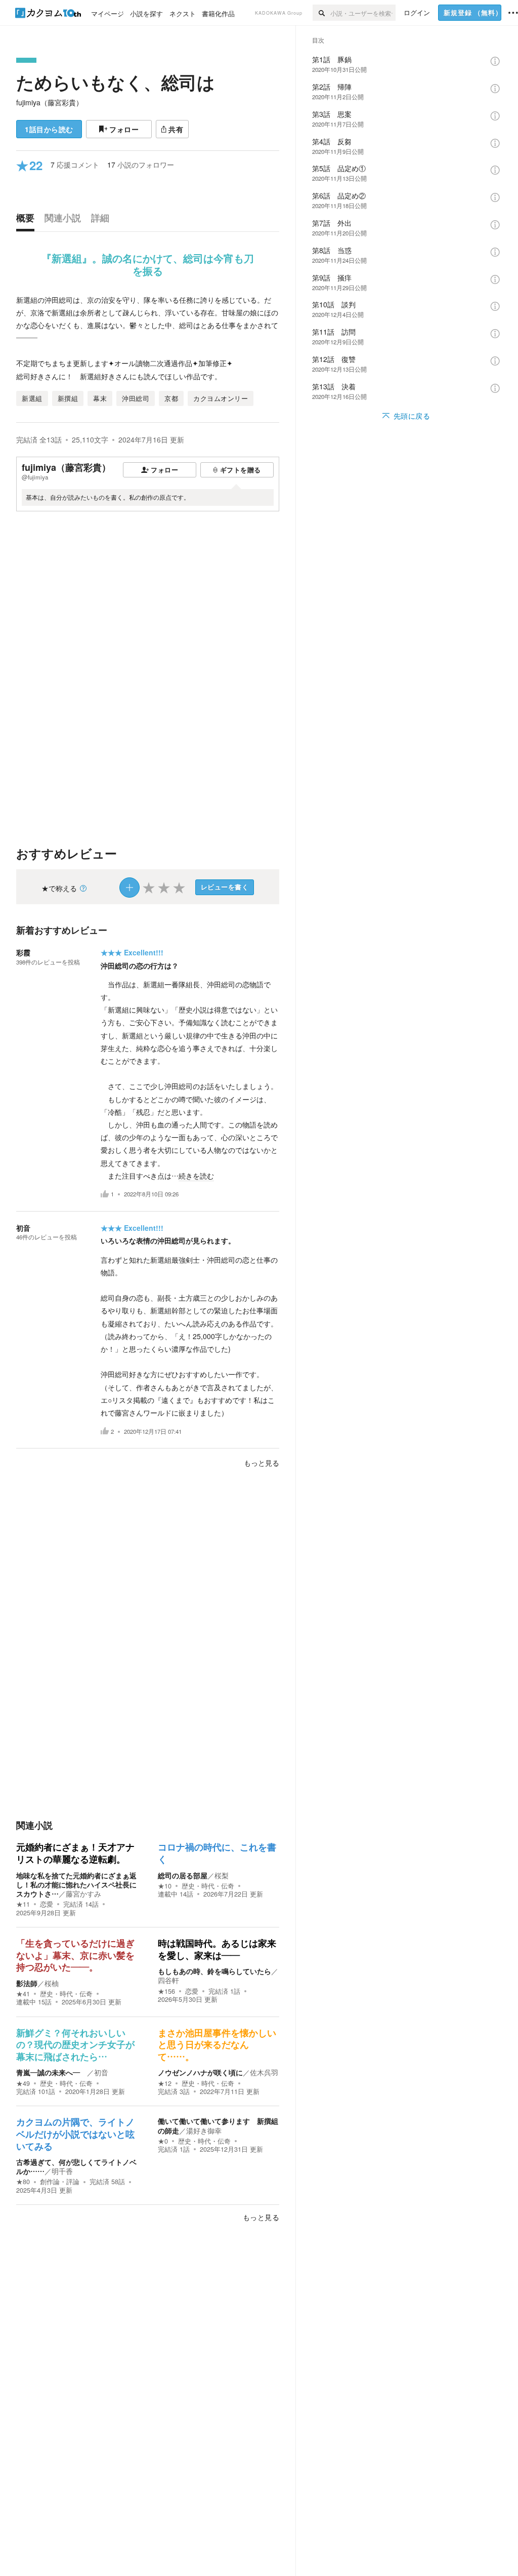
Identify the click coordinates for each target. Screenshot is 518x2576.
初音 (23, 1228)
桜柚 (52, 1983)
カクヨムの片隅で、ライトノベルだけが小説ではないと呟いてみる (75, 2134)
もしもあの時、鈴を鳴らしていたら (214, 1971)
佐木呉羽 (264, 2072)
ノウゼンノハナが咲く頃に (200, 2072)
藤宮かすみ (83, 1894)
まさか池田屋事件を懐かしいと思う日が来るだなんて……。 (217, 2045)
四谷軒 (168, 1980)
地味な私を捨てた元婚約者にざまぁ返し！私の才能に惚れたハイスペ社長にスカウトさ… (76, 1884)
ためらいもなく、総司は (116, 82)
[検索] (321, 13)
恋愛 (47, 1904)
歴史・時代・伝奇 (208, 1886)
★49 (23, 2083)
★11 (23, 1904)
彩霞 (23, 952)
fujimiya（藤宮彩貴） (50, 102)
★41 (23, 1994)
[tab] (28, 220)
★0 (163, 2141)
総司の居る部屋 (183, 1875)
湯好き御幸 (204, 2130)
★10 (165, 1886)
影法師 (27, 1983)
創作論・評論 (60, 2182)
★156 (166, 1991)
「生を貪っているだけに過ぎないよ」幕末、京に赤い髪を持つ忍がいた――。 (75, 1956)
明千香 (62, 2171)
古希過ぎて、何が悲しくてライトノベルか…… (76, 2166)
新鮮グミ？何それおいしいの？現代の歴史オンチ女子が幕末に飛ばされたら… (75, 2045)
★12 (165, 2083)
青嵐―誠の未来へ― (52, 2072)
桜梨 (222, 1875)
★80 (23, 2182)
